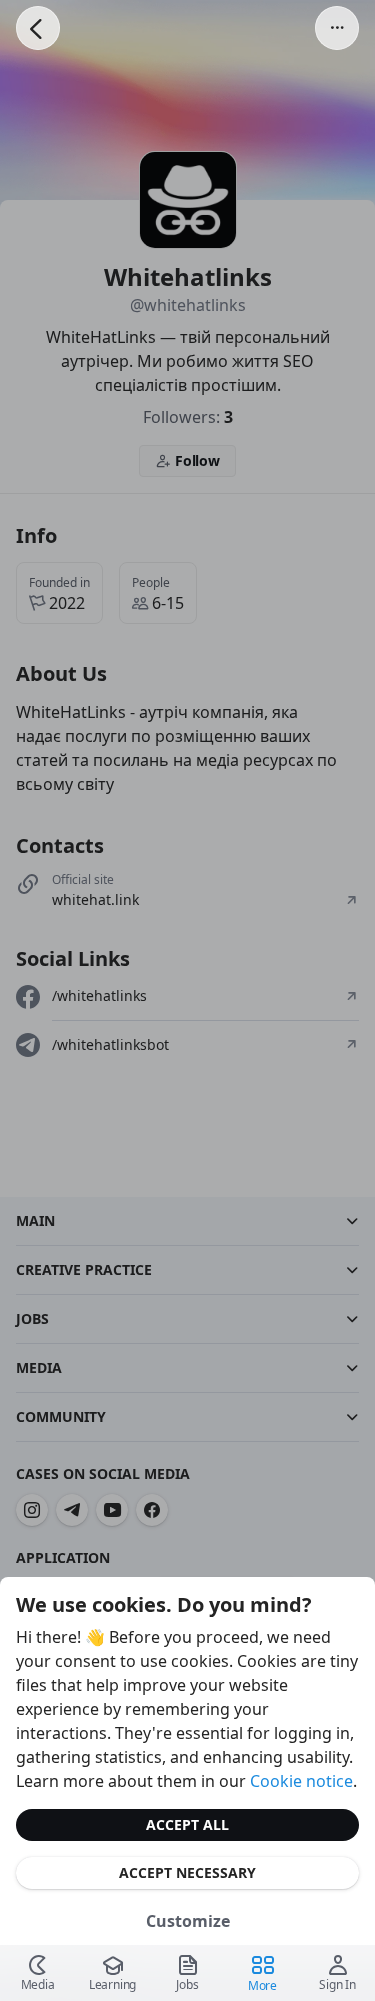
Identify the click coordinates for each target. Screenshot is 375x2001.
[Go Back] (38, 28)
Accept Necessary (187, 1872)
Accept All (187, 1824)
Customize (188, 1921)
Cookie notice (301, 1781)
